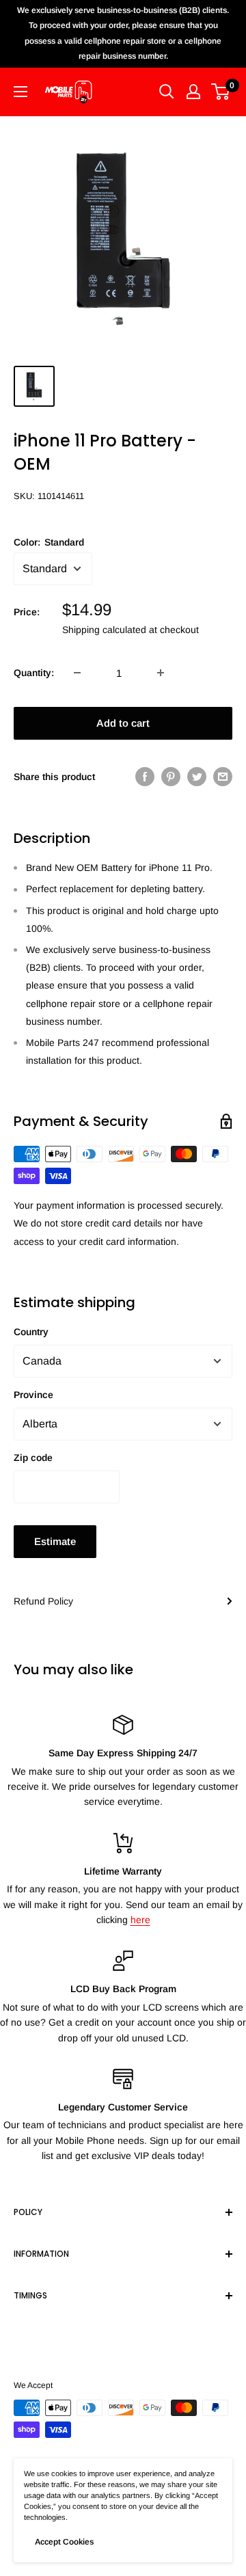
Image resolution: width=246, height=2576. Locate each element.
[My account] (193, 92)
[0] (221, 92)
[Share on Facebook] (145, 777)
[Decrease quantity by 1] (77, 673)
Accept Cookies (64, 2542)
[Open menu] (20, 92)
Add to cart (123, 723)
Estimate (55, 1541)
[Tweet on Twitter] (197, 777)
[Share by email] (223, 777)
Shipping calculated (104, 630)
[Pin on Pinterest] (171, 777)
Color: (49, 542)
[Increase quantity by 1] (161, 673)
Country (31, 1332)
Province (33, 1395)
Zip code (33, 1458)
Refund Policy (43, 1601)
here (140, 1920)
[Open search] (167, 92)
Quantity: (34, 673)
